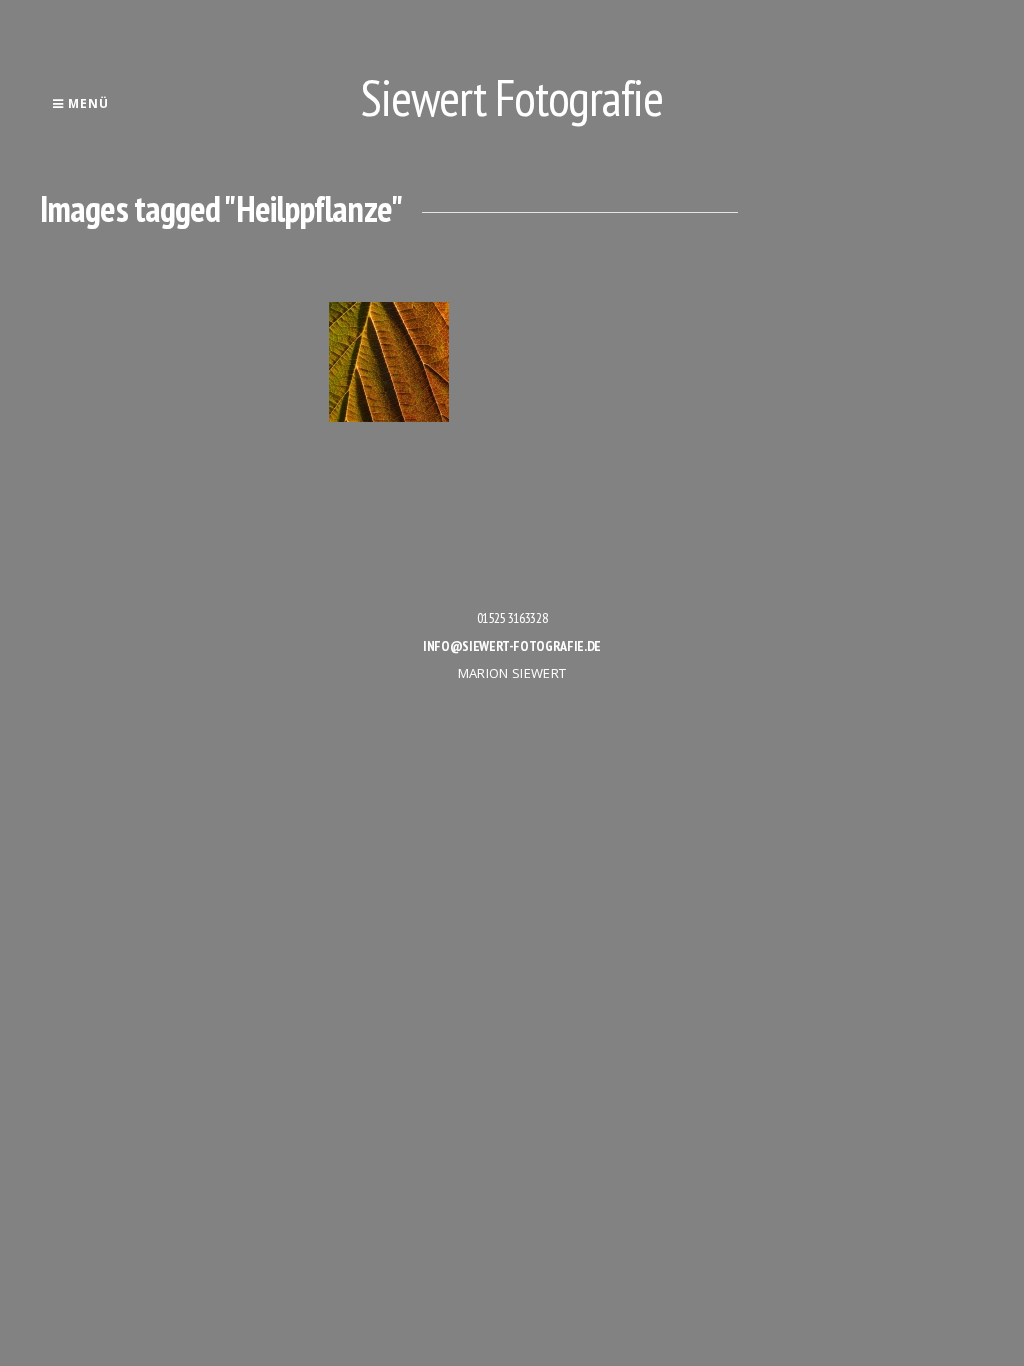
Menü (86, 103)
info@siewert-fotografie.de (512, 646)
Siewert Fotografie (512, 97)
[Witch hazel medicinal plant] (389, 362)
